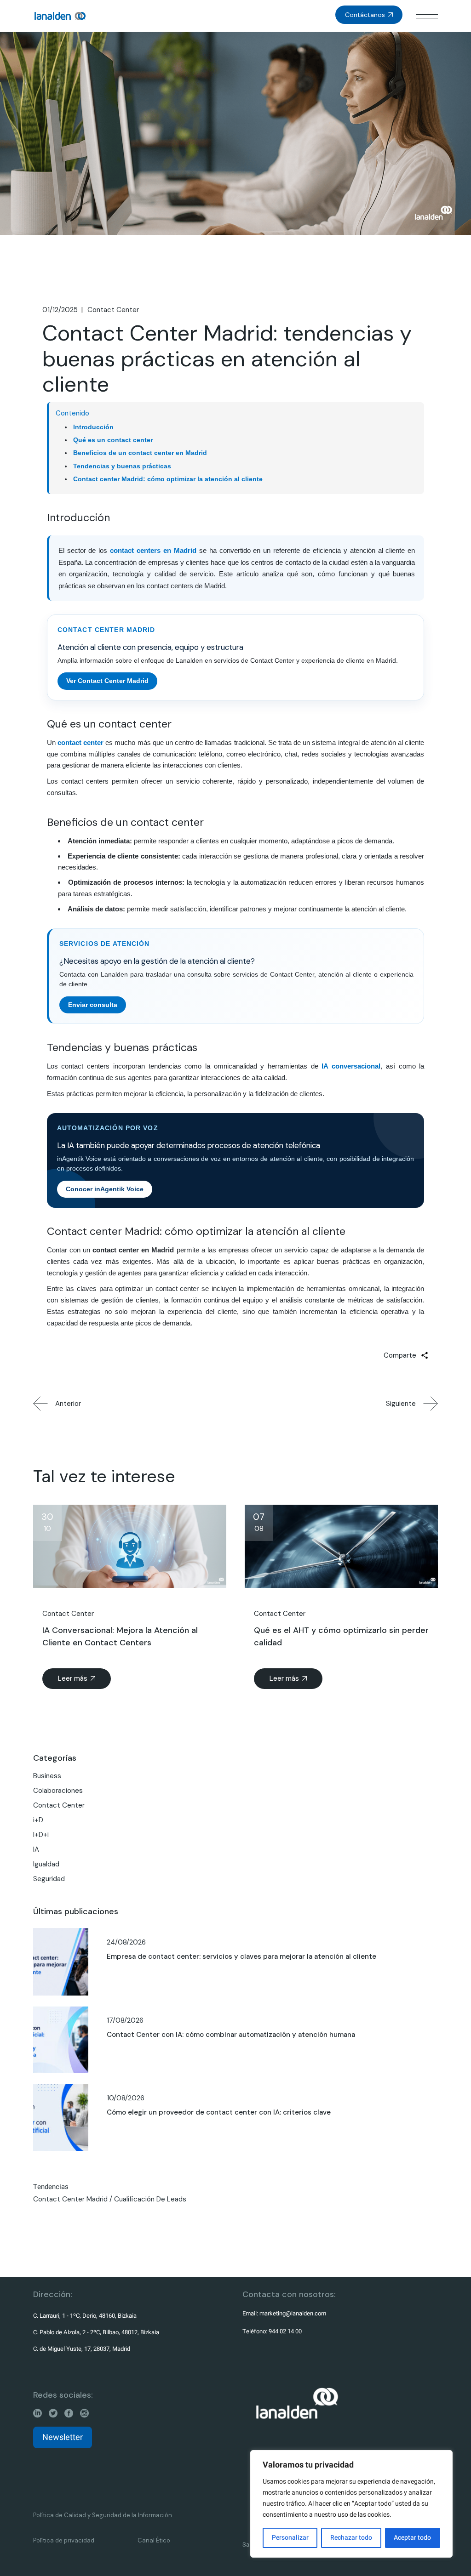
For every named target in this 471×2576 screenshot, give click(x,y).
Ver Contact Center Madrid (107, 681)
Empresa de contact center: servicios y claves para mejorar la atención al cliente (241, 1956)
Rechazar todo (351, 2538)
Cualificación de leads (150, 2199)
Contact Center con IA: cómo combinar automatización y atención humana (231, 2035)
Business (47, 1776)
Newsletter (63, 2437)
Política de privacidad (64, 2540)
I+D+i (41, 1835)
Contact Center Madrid (70, 2199)
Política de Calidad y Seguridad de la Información (103, 2515)
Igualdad (46, 1864)
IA (36, 1849)
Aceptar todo (412, 2538)
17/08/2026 (125, 2020)
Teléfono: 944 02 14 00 (272, 2331)
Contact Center (113, 310)
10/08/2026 (126, 2098)
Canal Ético (154, 2540)
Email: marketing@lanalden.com (284, 2313)
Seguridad (49, 1879)
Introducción (93, 427)
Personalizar (290, 2538)
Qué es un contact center (113, 440)
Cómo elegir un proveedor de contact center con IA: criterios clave (219, 2112)
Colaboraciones (58, 1791)
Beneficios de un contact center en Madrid (140, 453)
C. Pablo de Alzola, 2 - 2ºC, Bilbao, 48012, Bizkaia (96, 2332)
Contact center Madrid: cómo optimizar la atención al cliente (168, 479)
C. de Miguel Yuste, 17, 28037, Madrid (82, 2349)
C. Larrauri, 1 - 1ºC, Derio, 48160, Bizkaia (85, 2316)
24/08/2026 (126, 1942)
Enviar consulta (93, 1005)
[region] (351, 2504)
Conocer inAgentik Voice (105, 1189)
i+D (38, 1820)
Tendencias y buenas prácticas (122, 466)
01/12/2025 (60, 310)
